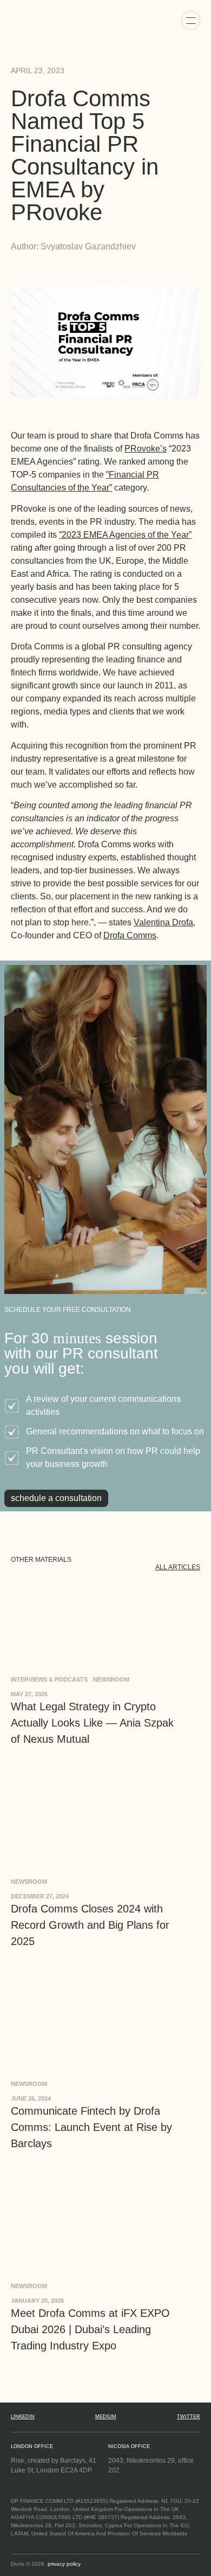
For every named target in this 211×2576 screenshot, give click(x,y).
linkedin (23, 2417)
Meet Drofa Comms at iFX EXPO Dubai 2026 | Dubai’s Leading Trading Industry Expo (90, 2329)
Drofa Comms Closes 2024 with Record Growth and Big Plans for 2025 (90, 1925)
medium (106, 2417)
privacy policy (64, 2564)
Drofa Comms (130, 935)
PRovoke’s (146, 449)
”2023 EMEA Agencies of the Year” (125, 535)
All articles (178, 1567)
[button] (191, 20)
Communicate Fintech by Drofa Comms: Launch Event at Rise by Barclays (91, 2127)
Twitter (189, 2417)
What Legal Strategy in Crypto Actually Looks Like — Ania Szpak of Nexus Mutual (92, 1723)
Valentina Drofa (163, 922)
